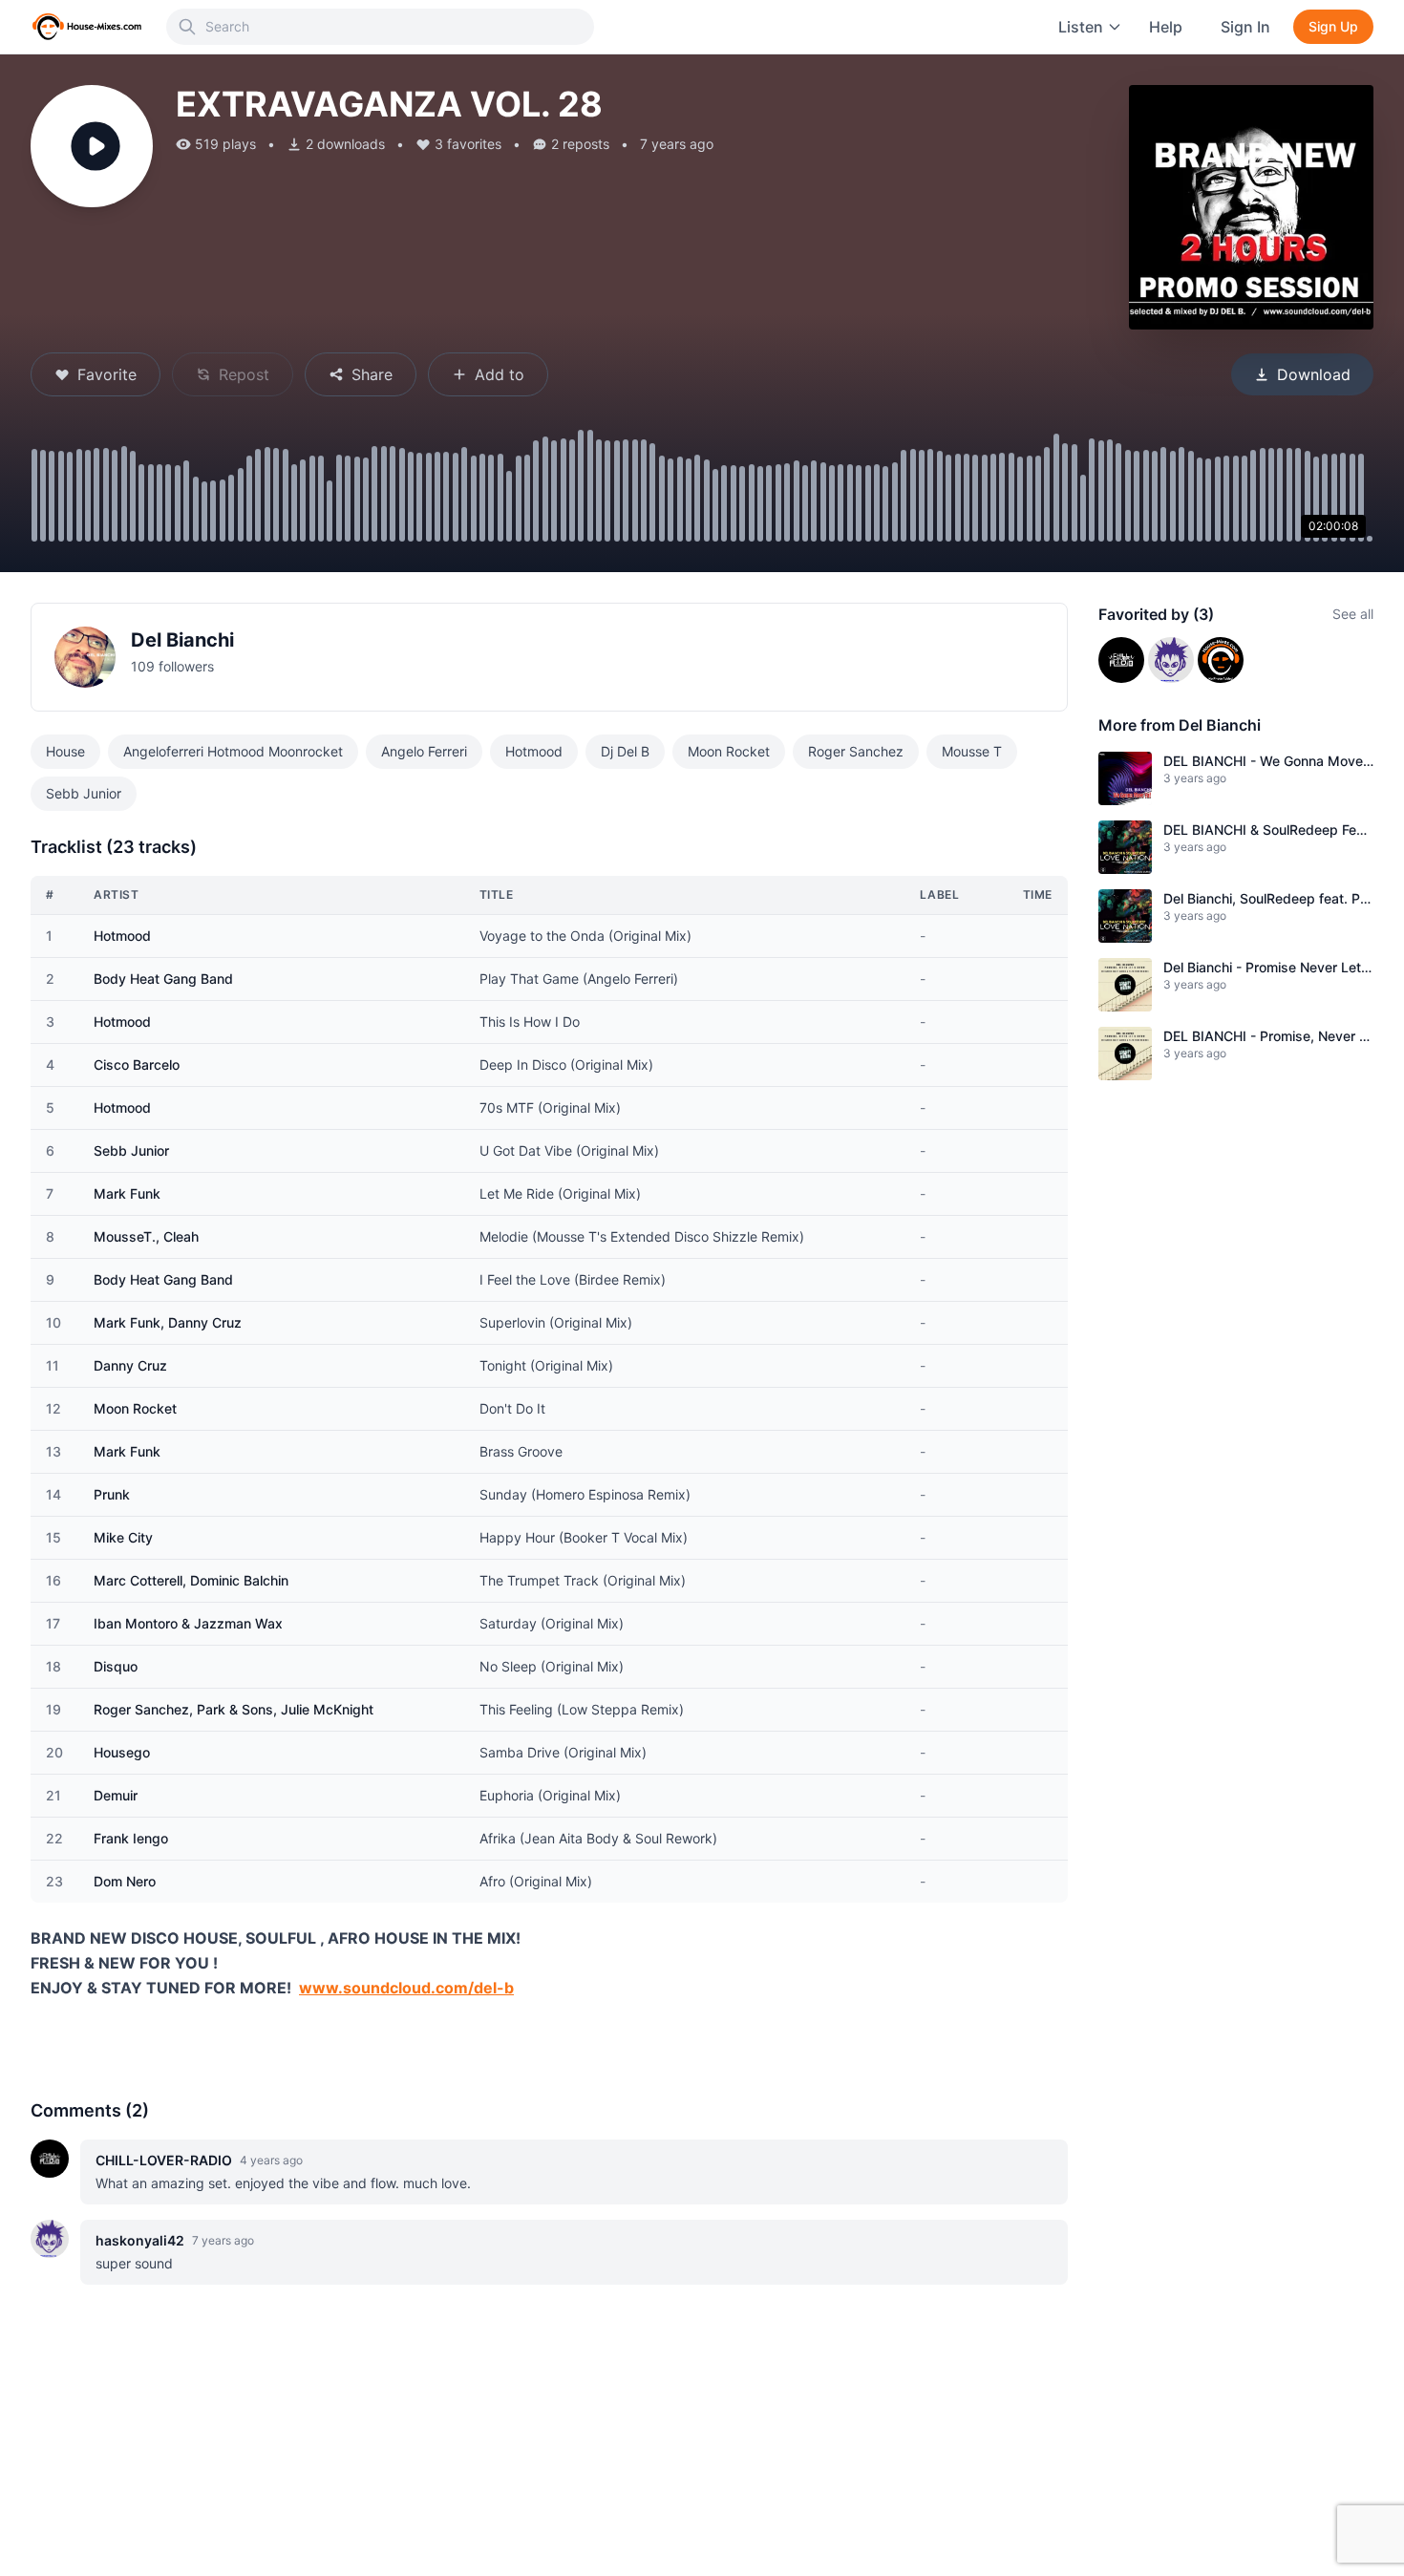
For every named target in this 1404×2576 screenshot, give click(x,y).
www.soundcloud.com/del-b (406, 1988)
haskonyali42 (140, 2240)
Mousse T (972, 751)
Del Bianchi (182, 640)
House (65, 751)
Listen (1081, 27)
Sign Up (1333, 26)
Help (1166, 27)
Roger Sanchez (856, 751)
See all (1353, 614)
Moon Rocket (729, 751)
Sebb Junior (84, 793)
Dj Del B (625, 751)
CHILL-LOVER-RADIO (164, 2160)
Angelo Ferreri (424, 751)
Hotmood (534, 751)
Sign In (1245, 27)
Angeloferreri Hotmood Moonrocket (233, 751)
